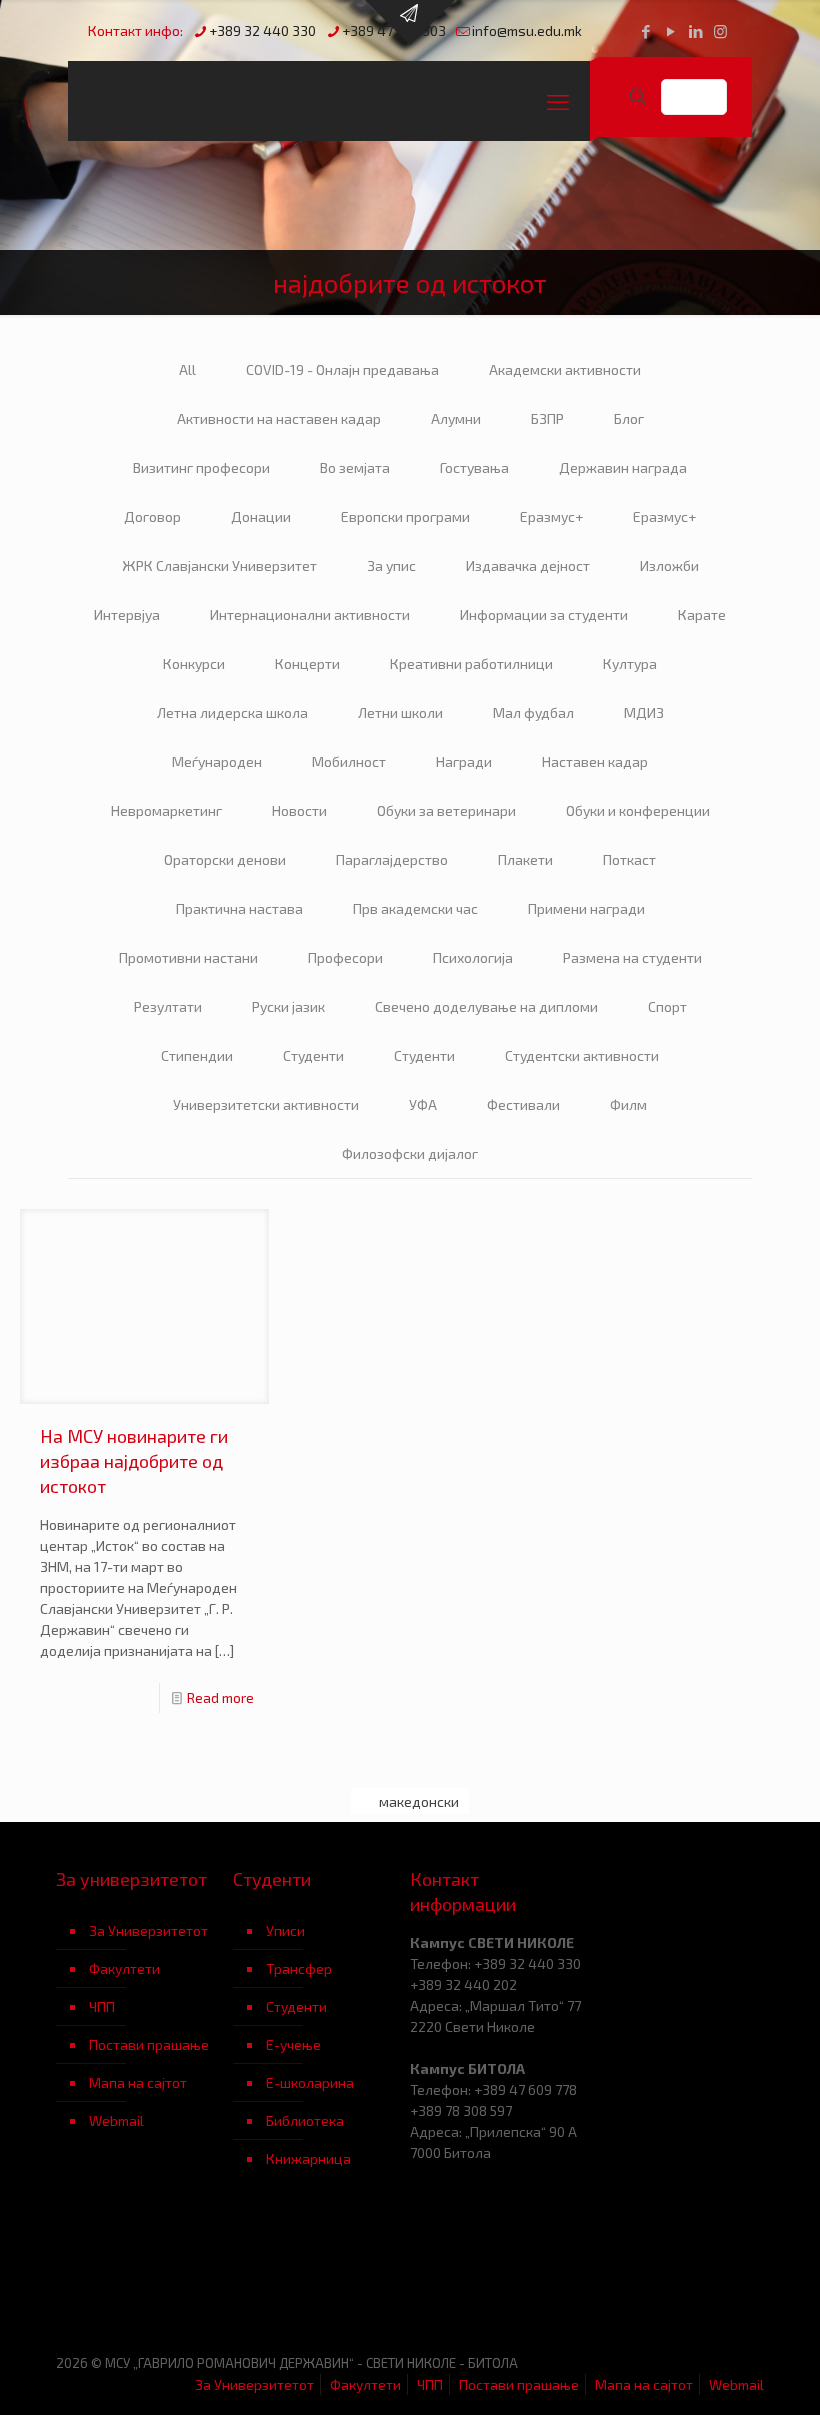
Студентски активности (582, 1055)
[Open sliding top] (410, 22)
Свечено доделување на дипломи (486, 1006)
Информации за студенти (544, 614)
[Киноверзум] (321, 2275)
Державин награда (623, 467)
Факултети (124, 1968)
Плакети (525, 859)
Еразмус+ (551, 516)
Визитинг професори (201, 467)
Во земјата (355, 467)
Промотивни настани (188, 957)
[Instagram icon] (720, 31)
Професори (345, 957)
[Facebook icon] (645, 31)
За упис (391, 565)
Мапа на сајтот (138, 2082)
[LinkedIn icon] (695, 31)
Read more (220, 1697)
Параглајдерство (392, 859)
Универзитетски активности (266, 1104)
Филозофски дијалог (410, 1153)
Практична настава (239, 908)
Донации (261, 516)
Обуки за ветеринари (446, 810)
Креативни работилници (471, 663)
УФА (423, 1104)
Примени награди (586, 908)
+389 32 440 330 (262, 30)
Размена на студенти (632, 957)
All (187, 369)
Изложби (669, 565)
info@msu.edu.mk (527, 30)
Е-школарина (310, 2082)
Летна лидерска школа (232, 712)
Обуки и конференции (638, 810)
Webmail (116, 2120)
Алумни (456, 418)
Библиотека (305, 2120)
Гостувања (474, 467)
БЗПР (547, 418)
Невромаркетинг (166, 810)
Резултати (168, 1006)
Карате (702, 614)
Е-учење (293, 2044)
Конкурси (194, 663)
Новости (299, 810)
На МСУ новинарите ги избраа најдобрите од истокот (134, 1461)
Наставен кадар (595, 761)
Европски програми (405, 516)
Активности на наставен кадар (279, 418)
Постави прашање (149, 2044)
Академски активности (565, 369)
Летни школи (400, 712)
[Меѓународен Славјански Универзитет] (258, 101)
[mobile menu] (558, 101)
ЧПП (102, 2006)
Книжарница (308, 2158)
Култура (630, 663)
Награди (464, 761)
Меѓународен (217, 761)
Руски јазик (288, 1006)
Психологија (473, 957)
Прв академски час (415, 908)
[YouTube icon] (670, 31)
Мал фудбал (533, 712)
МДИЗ (644, 712)
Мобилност (349, 761)
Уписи (285, 1930)
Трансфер (299, 1968)
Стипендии (197, 1055)
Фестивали (523, 1104)
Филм (628, 1104)
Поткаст (629, 859)
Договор (152, 516)
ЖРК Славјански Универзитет (219, 565)
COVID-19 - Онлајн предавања (342, 369)
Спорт (667, 1006)
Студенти (313, 1055)
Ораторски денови (225, 859)
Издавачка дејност (528, 565)
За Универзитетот (148, 1930)
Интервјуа (127, 614)
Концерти (307, 663)
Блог (629, 418)
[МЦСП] (144, 2275)
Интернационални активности (310, 614)
